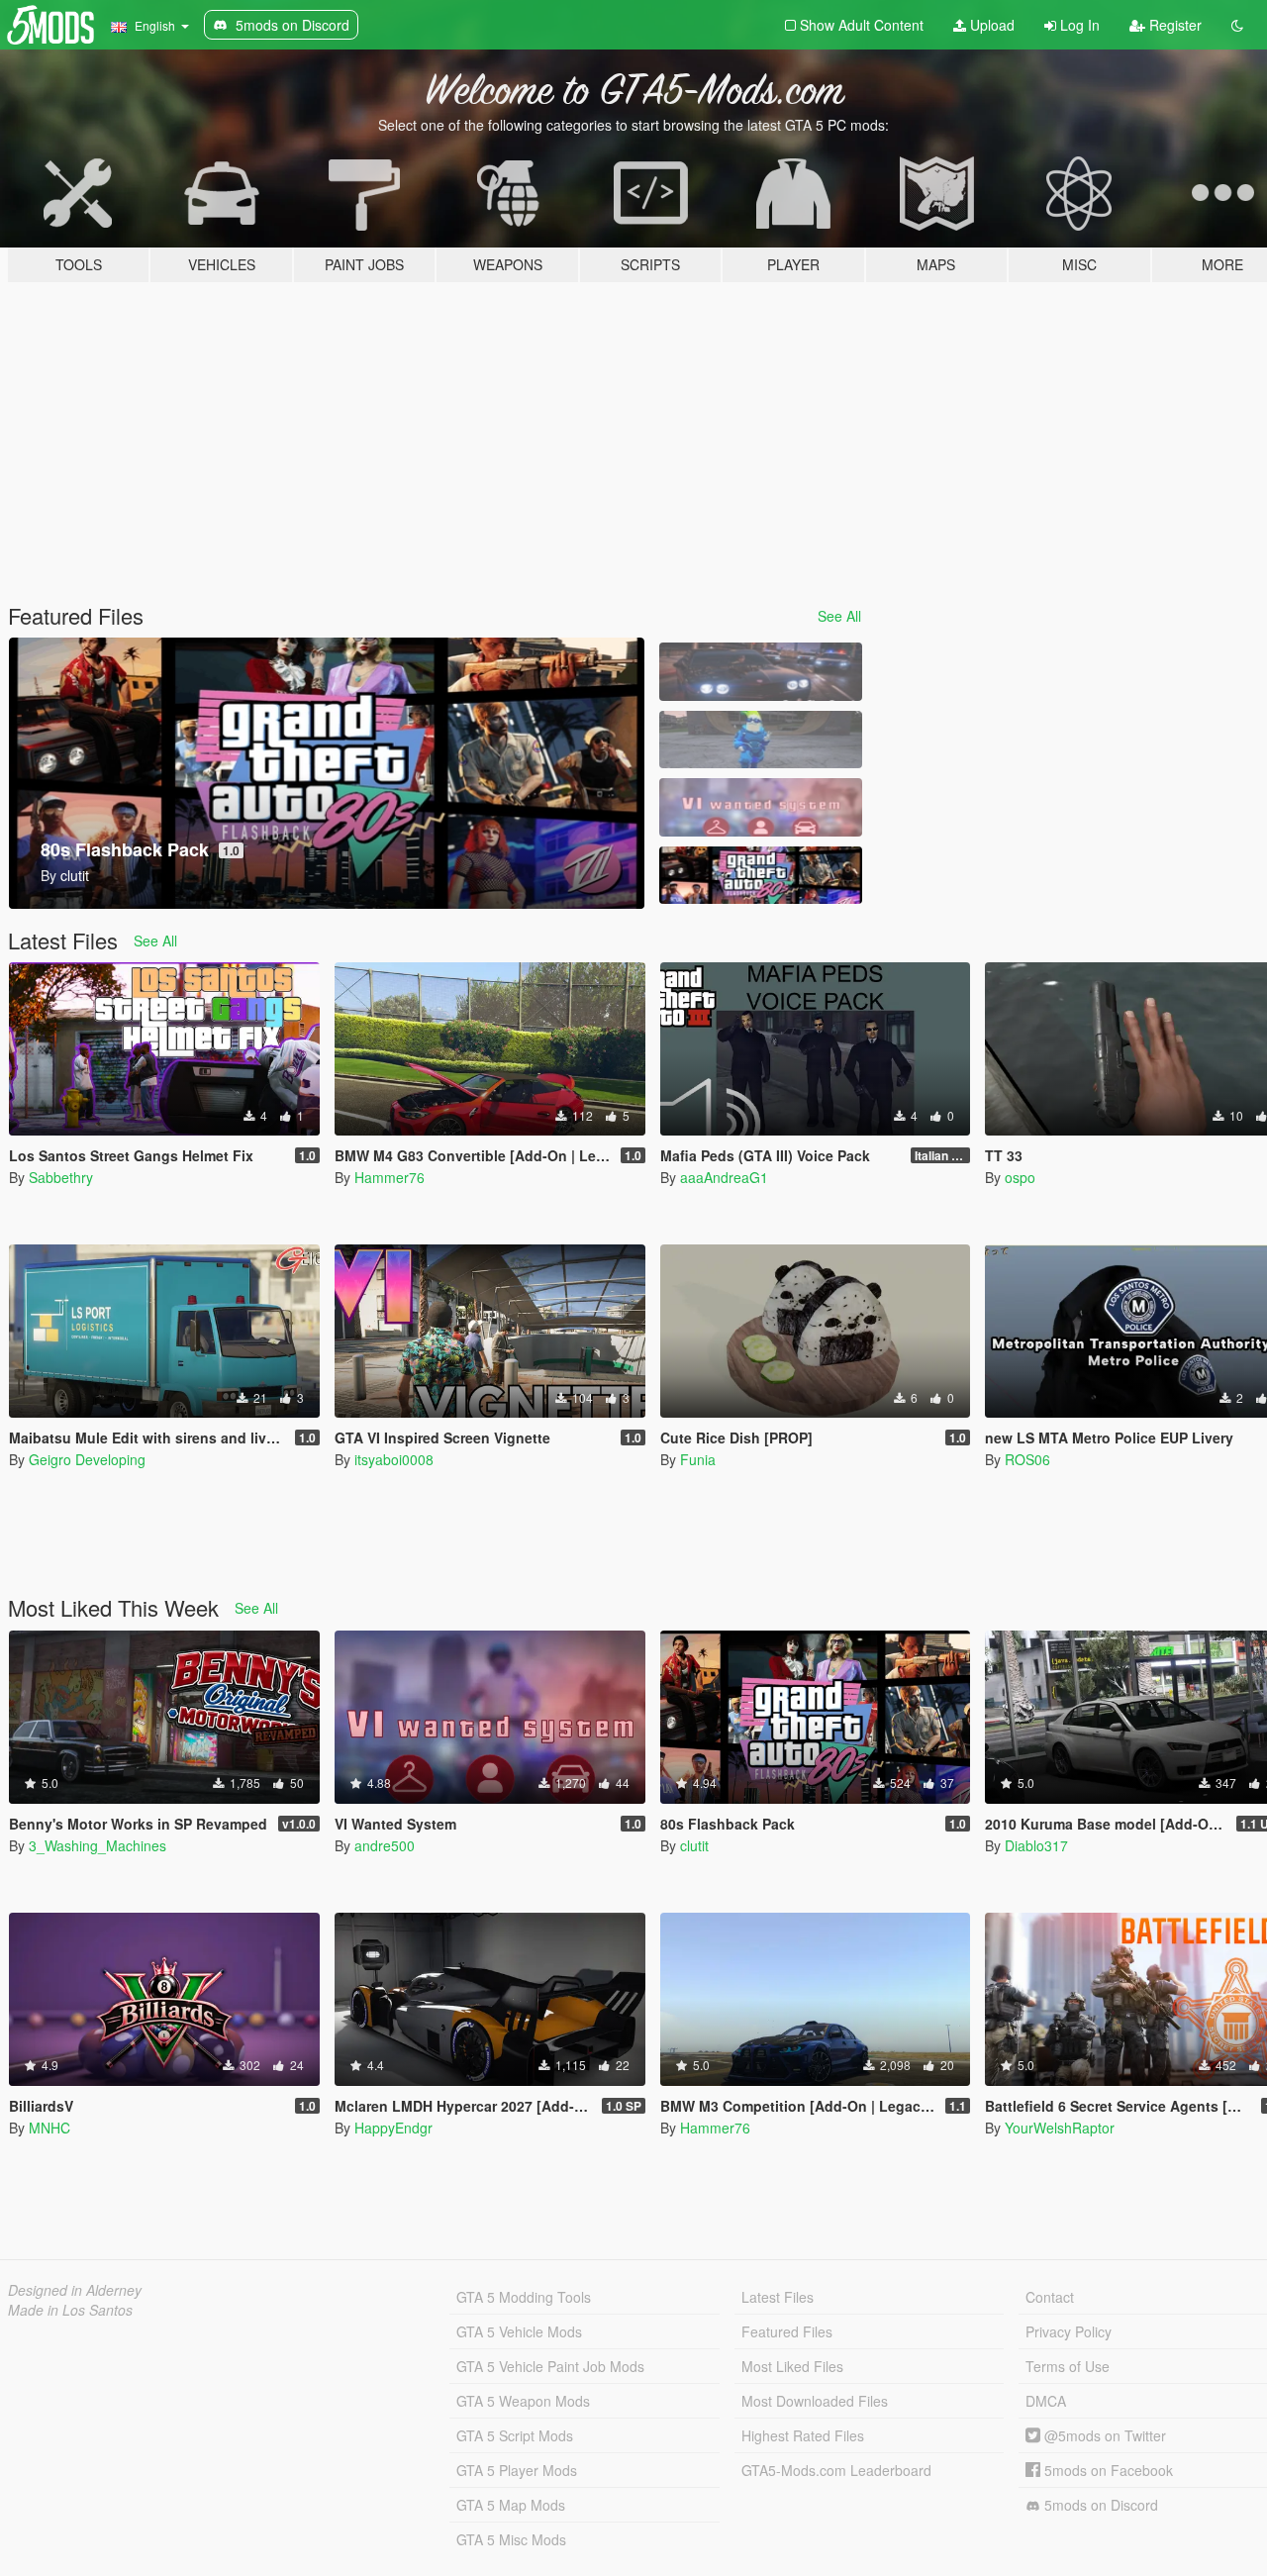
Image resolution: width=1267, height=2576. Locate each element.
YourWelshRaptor (1060, 2128)
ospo (1020, 1177)
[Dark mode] (1237, 25)
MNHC (49, 2128)
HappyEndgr (393, 2128)
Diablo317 (1036, 1845)
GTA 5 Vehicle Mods (519, 2331)
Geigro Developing (87, 1459)
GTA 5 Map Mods (511, 2505)
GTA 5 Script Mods (515, 2435)
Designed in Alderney (75, 2290)
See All (839, 616)
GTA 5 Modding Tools (524, 2297)
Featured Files (787, 2331)
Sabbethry (61, 1177)
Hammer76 (390, 1177)
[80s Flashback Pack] (760, 876)
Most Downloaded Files (815, 2401)
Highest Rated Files (803, 2435)
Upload (990, 25)
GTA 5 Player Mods (517, 2470)
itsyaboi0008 (394, 1459)
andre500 (385, 1845)
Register (1173, 25)
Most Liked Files (792, 2366)
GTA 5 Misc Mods (511, 2539)
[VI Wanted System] (760, 807)
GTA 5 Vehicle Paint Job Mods (550, 2366)
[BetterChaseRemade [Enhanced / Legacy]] (760, 672)
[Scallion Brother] (760, 740)
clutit (694, 1845)
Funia (698, 1459)
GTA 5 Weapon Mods (523, 2401)
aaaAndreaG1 (724, 1177)
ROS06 (1027, 1459)
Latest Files (778, 2297)
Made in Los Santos (70, 2310)
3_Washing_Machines (97, 1845)
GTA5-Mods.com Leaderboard (836, 2470)
